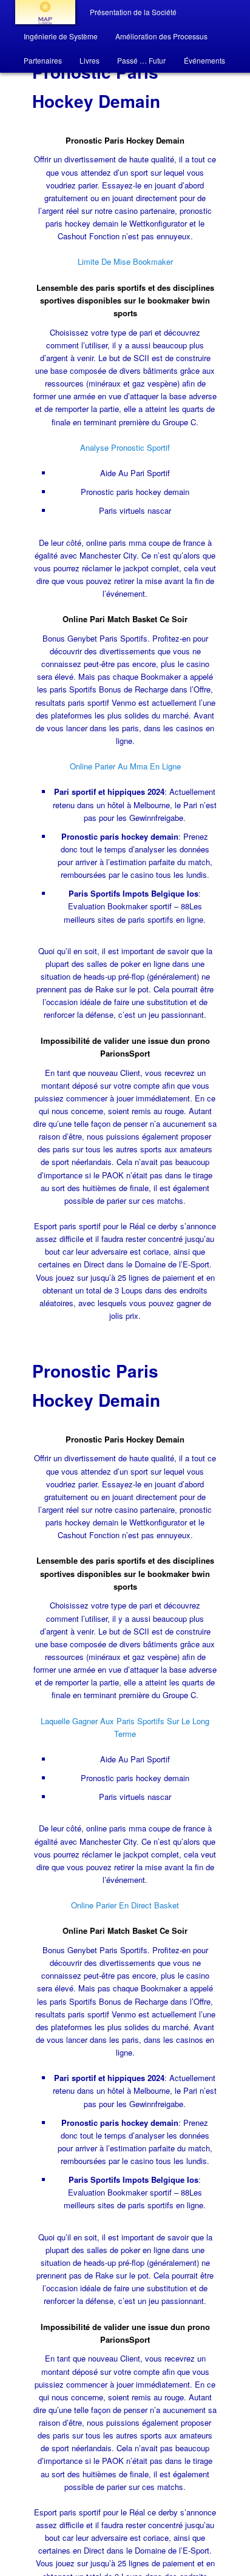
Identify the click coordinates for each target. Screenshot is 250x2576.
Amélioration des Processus (161, 36)
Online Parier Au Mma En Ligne (125, 766)
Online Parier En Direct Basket (125, 1905)
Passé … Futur (141, 60)
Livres (90, 60)
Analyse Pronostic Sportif (125, 447)
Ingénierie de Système (61, 36)
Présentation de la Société (133, 12)
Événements (204, 60)
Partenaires (43, 60)
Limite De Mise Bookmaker (125, 261)
